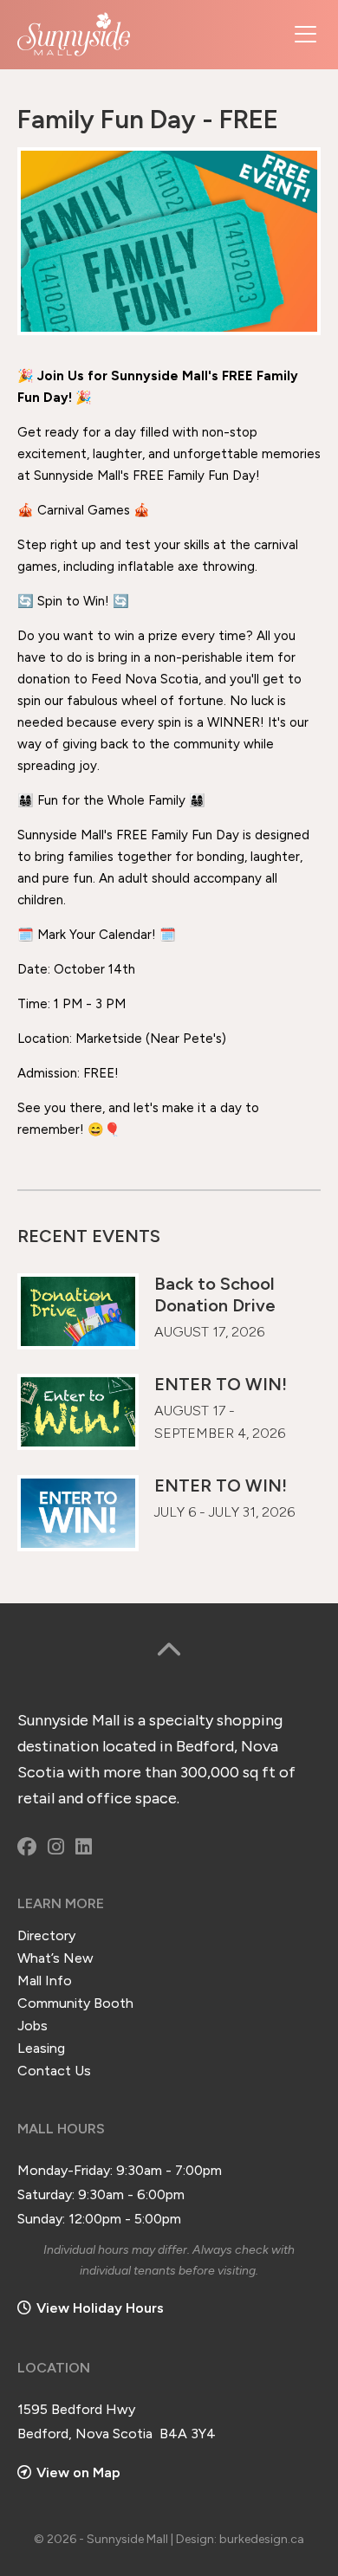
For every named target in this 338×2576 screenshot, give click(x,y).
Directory (46, 1935)
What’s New (55, 1958)
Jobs (32, 2026)
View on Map (78, 2472)
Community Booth (75, 2003)
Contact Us (54, 2071)
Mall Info (45, 1981)
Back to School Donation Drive (215, 1294)
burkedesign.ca (262, 2539)
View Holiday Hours (100, 2308)
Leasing (41, 2048)
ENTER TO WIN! (221, 1384)
